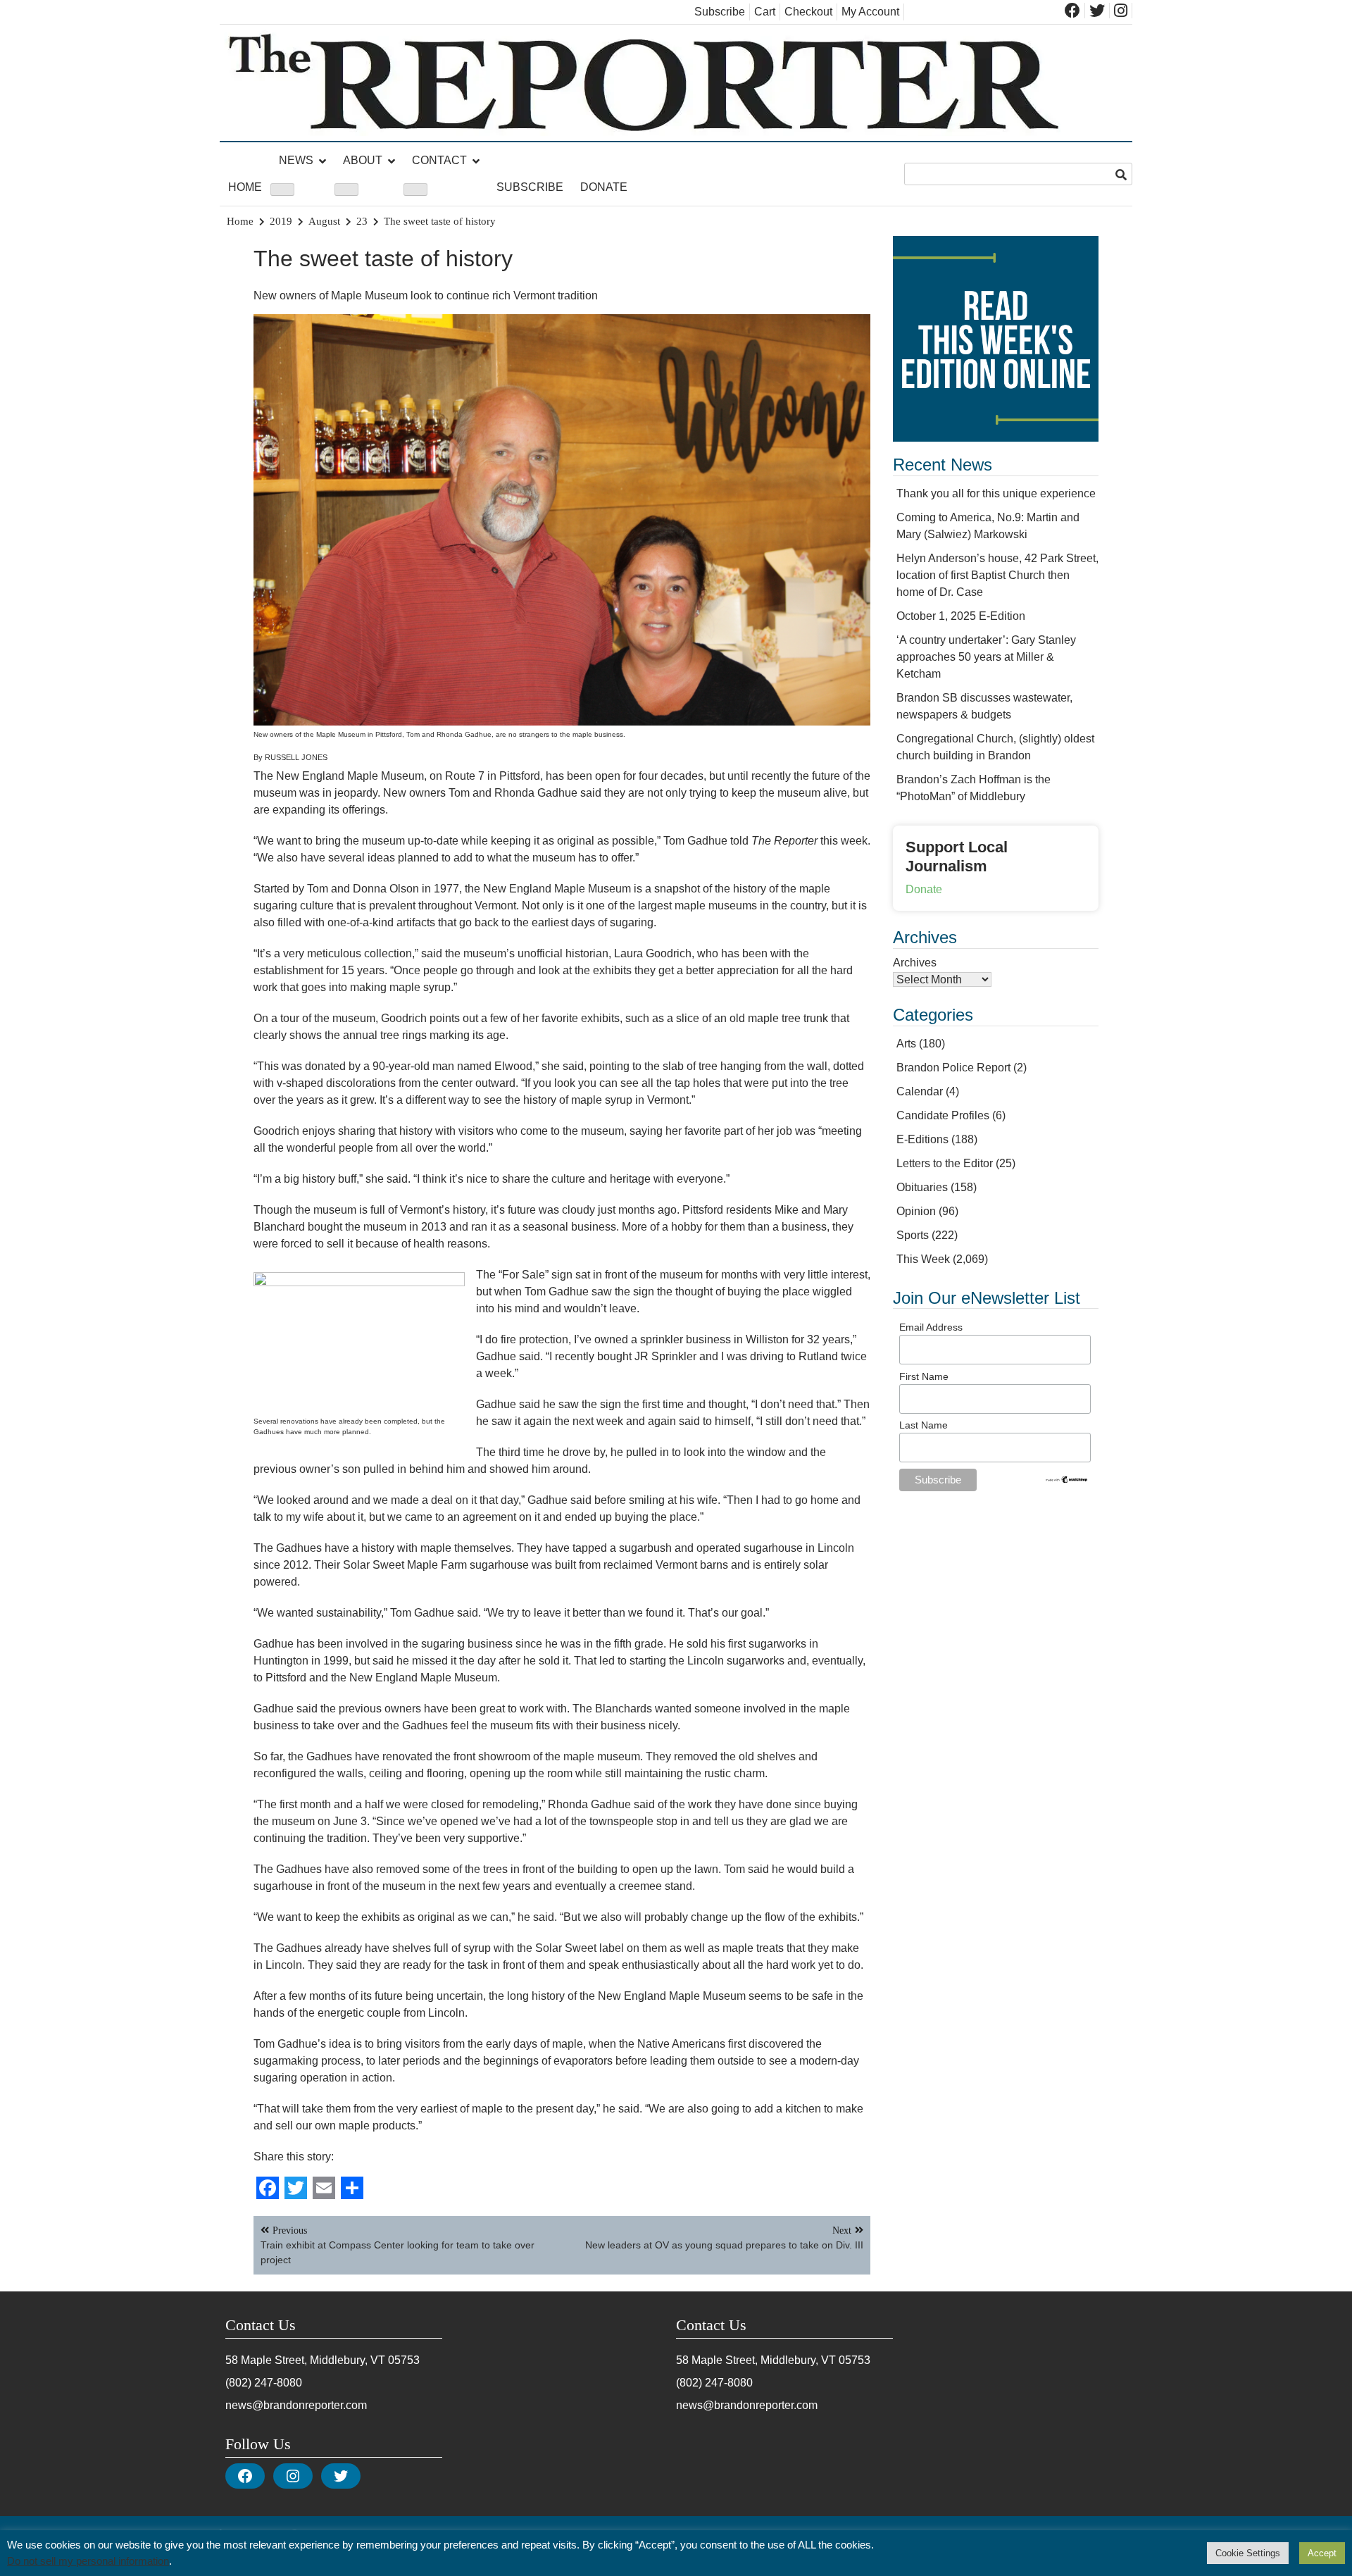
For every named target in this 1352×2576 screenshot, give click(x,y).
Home (245, 187)
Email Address (931, 1327)
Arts (906, 1044)
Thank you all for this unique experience (996, 493)
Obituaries (922, 1187)
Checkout (808, 12)
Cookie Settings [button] (1248, 2553)
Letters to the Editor (945, 1163)
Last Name (924, 1425)
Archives (915, 963)
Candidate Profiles (943, 1115)
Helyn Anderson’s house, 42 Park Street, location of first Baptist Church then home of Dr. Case (997, 575)
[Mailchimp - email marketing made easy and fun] (1067, 1481)
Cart (765, 12)
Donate (604, 187)
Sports (913, 1235)
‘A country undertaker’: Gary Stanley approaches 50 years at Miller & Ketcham (986, 657)
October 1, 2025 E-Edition (961, 616)
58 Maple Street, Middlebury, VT (305, 2360)
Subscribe (720, 12)
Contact (439, 160)
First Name (924, 1376)
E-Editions (922, 1139)
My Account (870, 12)
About (363, 160)
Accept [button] (1322, 2553)
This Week (923, 1259)
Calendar (920, 1091)
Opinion (916, 1211)
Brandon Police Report (953, 1068)
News (296, 160)
